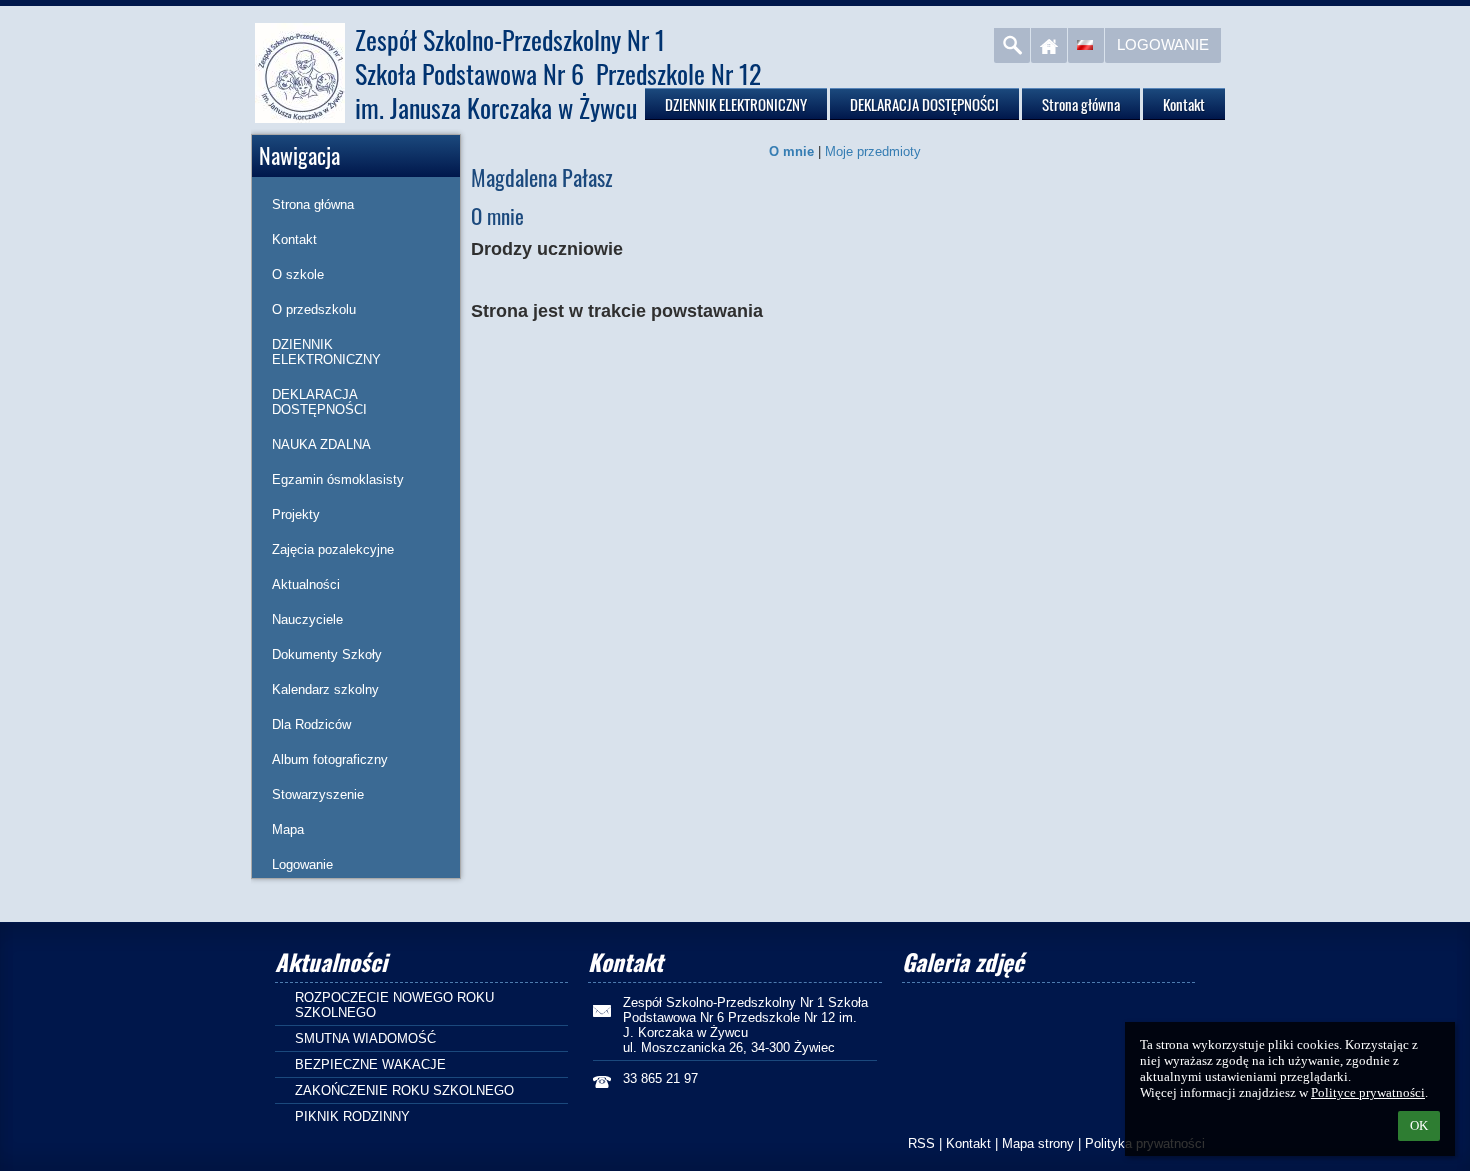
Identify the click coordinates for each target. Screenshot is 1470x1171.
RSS (921, 1143)
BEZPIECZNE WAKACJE (370, 1064)
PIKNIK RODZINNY (352, 1116)
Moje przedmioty (873, 151)
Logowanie (1163, 44)
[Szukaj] (1012, 45)
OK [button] (1419, 1125)
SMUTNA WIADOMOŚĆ (365, 1038)
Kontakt (968, 1143)
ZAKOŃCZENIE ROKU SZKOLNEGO (404, 1090)
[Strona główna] (1049, 45)
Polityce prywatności (1368, 1092)
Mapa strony (1038, 1143)
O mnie (791, 151)
